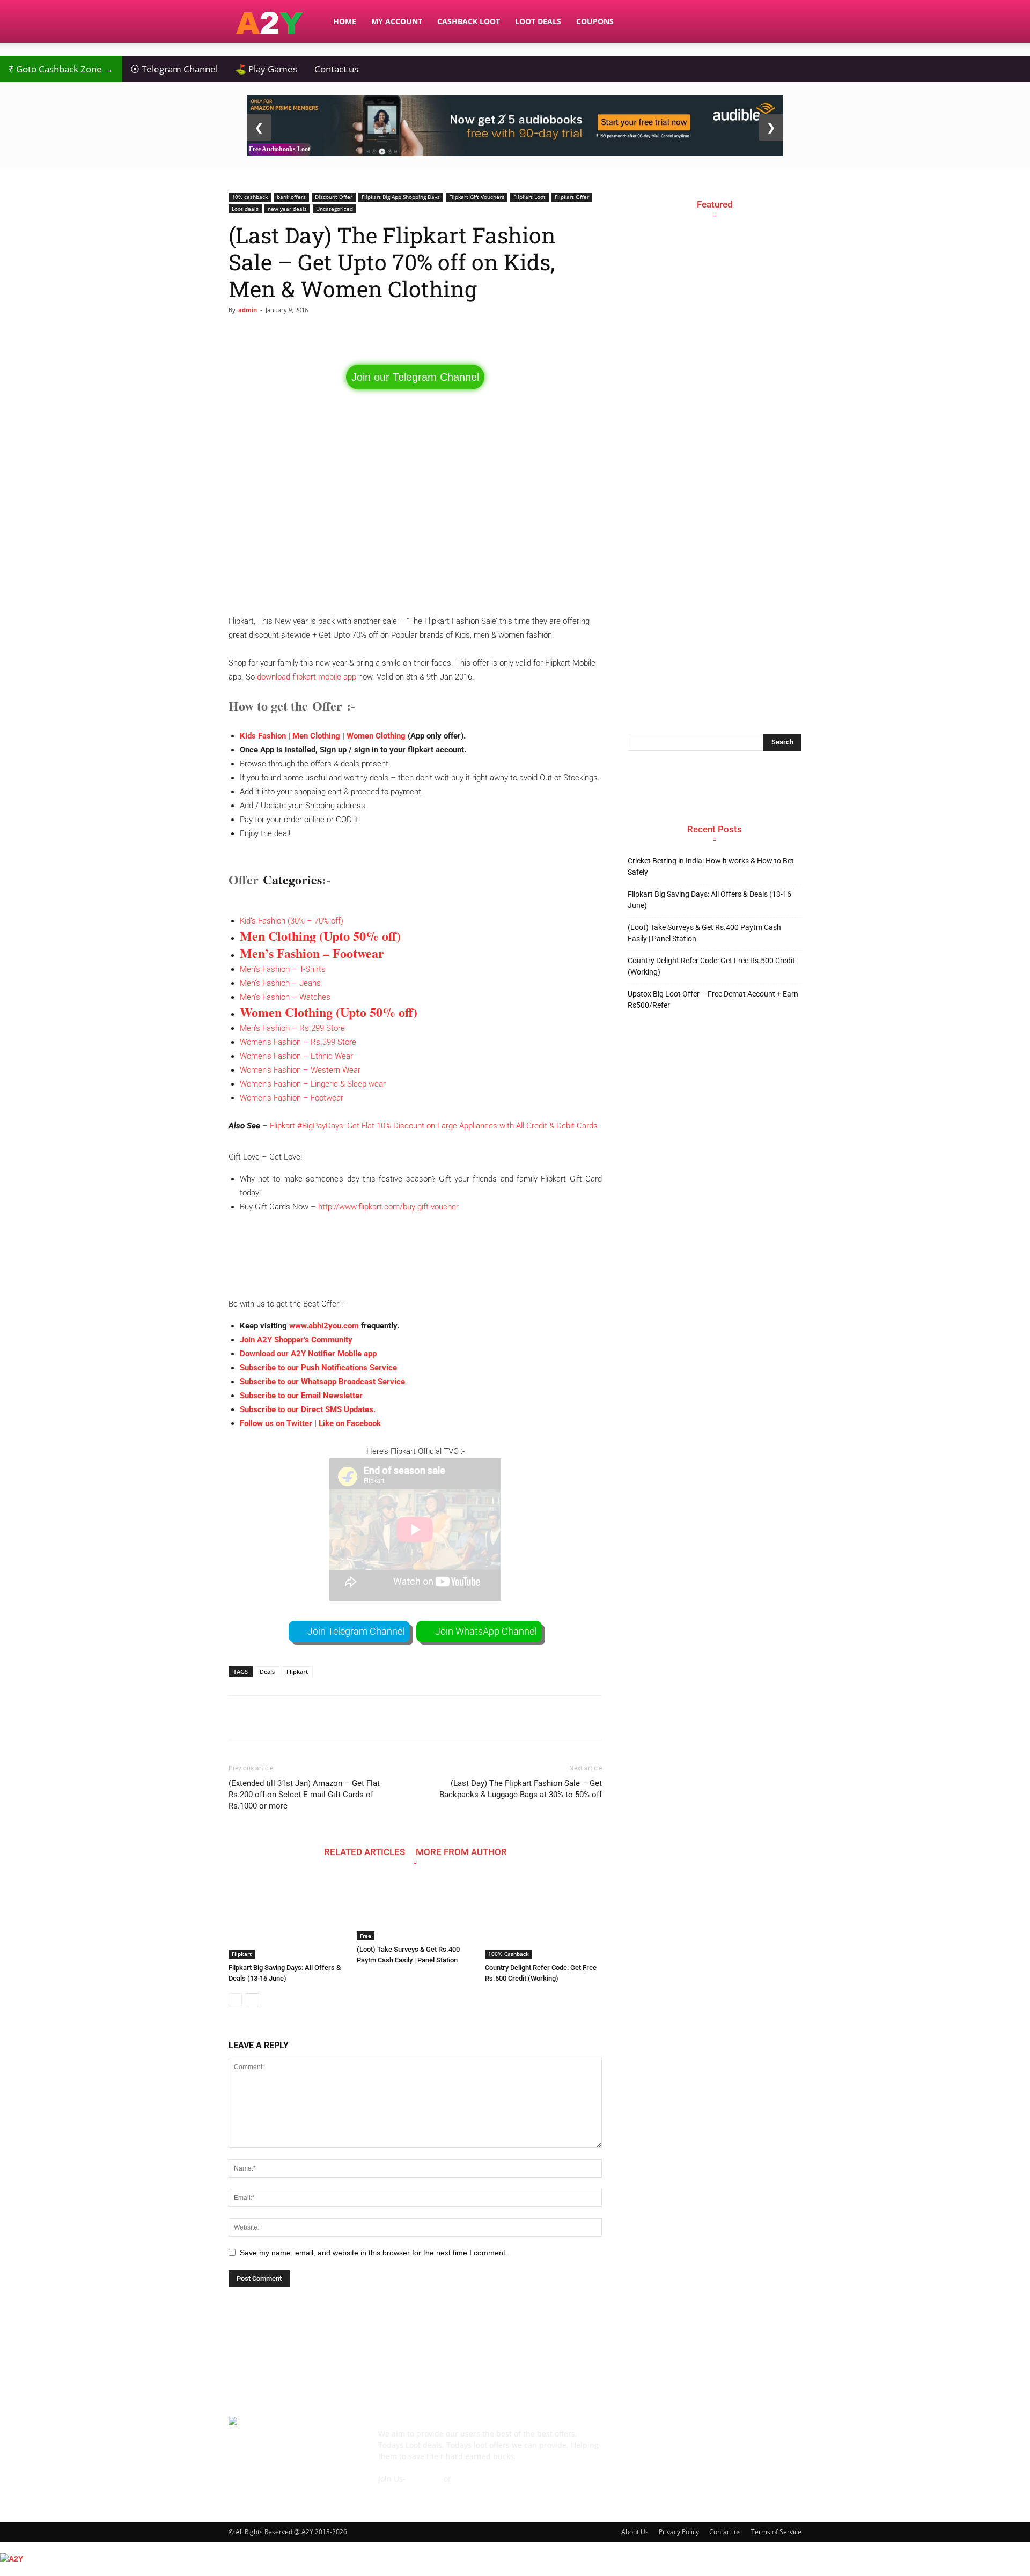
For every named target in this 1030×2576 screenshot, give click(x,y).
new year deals (287, 209)
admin (248, 310)
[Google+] (667, 2441)
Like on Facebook (350, 1423)
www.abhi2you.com (324, 1326)
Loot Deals (538, 21)
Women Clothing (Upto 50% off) (329, 1012)
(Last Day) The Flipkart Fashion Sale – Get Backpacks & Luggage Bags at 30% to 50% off (521, 1789)
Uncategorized (334, 209)
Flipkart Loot (529, 197)
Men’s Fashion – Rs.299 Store (292, 1028)
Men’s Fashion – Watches (285, 997)
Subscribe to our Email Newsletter (301, 1396)
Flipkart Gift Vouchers (477, 197)
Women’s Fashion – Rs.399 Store (298, 1042)
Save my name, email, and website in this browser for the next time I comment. (374, 2253)
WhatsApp (472, 2479)
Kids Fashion (263, 736)
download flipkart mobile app (307, 677)
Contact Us (398, 2490)
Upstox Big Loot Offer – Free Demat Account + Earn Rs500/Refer (713, 999)
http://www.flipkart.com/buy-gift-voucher (388, 1207)
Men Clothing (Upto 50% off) (320, 936)
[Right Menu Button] (1025, 2570)
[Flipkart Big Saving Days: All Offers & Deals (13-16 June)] (287, 1918)
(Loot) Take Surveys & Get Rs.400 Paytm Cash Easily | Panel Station (704, 933)
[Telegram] (725, 2441)
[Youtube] (783, 2441)
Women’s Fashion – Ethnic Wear (296, 1056)
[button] (789, 22)
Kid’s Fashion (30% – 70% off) (292, 921)
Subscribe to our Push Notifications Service (318, 1368)
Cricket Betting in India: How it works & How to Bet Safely (711, 866)
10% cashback (250, 197)
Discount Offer (334, 197)
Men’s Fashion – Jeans (280, 983)
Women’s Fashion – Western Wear (300, 1070)
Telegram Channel (174, 69)
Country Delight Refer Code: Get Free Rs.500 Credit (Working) (711, 966)
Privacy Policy (679, 2532)
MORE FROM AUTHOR (461, 1852)
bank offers (291, 197)
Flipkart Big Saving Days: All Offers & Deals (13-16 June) (709, 900)
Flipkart (297, 1671)
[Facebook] (638, 2441)
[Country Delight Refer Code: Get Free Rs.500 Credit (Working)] (543, 1918)
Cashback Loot (469, 21)
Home (345, 21)
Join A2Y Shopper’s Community (296, 1340)
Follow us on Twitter (276, 1423)
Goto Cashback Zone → (61, 69)
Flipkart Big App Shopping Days (401, 197)
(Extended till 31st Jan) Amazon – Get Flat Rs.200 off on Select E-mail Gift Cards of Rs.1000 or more (304, 1795)
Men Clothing (316, 736)
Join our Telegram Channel (415, 377)
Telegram (425, 2479)
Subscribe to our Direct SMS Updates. (308, 1409)
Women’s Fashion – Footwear (292, 1098)
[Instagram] (696, 2441)
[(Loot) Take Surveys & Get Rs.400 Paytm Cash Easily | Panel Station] (415, 1909)
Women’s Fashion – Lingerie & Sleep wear (313, 1084)
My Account (397, 21)
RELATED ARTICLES (365, 1852)
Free (366, 1936)
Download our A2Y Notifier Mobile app (308, 1354)
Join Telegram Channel (356, 1631)
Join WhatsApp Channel (486, 1631)
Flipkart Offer (572, 197)
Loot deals (245, 209)
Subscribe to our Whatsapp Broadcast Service (322, 1382)
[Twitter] (754, 2441)
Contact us (336, 69)
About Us (635, 2532)
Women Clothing (376, 736)
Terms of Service (776, 2532)
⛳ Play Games (266, 69)
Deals (267, 1671)
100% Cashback (509, 1954)
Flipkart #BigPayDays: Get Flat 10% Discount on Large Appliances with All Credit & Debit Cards (434, 1126)
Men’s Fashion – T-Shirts (283, 969)
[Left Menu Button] (5, 2547)
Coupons (595, 21)
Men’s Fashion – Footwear (312, 953)
